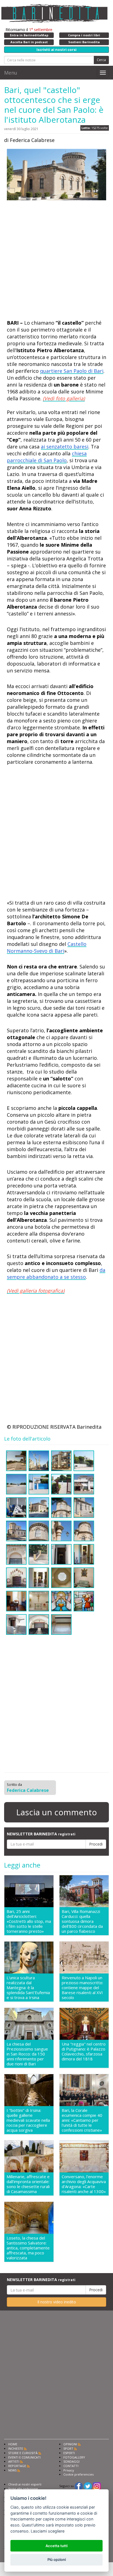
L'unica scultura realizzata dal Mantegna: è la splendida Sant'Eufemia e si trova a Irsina (28, 1988)
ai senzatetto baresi (65, 447)
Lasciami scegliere (48, 2531)
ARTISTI (14, 2461)
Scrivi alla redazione (23, 2489)
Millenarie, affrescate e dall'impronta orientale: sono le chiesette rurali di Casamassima (28, 2184)
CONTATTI (71, 2466)
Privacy (69, 2470)
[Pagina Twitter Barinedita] (88, 2486)
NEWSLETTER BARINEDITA (41, 1834)
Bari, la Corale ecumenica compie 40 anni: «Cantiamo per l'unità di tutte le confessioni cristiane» (82, 2120)
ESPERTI (69, 2453)
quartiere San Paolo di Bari (72, 371)
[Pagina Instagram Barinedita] (97, 2486)
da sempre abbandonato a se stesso (56, 1273)
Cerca (101, 60)
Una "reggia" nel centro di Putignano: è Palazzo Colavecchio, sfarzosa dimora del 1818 (84, 2051)
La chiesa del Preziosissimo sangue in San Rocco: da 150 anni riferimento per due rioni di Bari (27, 2054)
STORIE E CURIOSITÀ (23, 2453)
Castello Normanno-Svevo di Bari (47, 947)
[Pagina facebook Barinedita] (79, 2486)
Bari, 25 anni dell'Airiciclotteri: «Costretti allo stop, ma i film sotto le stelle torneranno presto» (29, 1921)
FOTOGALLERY (74, 2457)
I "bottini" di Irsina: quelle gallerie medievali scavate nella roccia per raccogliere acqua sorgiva (28, 2120)
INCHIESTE (16, 2448)
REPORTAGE (17, 2466)
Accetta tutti (56, 2546)
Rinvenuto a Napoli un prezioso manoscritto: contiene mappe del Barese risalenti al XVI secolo (82, 1988)
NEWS (12, 2470)
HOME (13, 2444)
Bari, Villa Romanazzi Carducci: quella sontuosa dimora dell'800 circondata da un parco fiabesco (82, 1921)
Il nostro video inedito (57, 2302)
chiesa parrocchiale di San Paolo (47, 457)
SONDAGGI (71, 2461)
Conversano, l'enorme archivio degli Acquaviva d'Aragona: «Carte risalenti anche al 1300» (84, 2184)
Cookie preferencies (78, 2474)
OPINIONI (70, 2444)
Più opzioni (57, 2559)
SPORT (68, 2448)
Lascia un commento (56, 1812)
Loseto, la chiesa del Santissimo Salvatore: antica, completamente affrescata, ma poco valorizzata (28, 2248)
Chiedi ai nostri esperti (25, 2484)
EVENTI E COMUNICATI (24, 2457)
